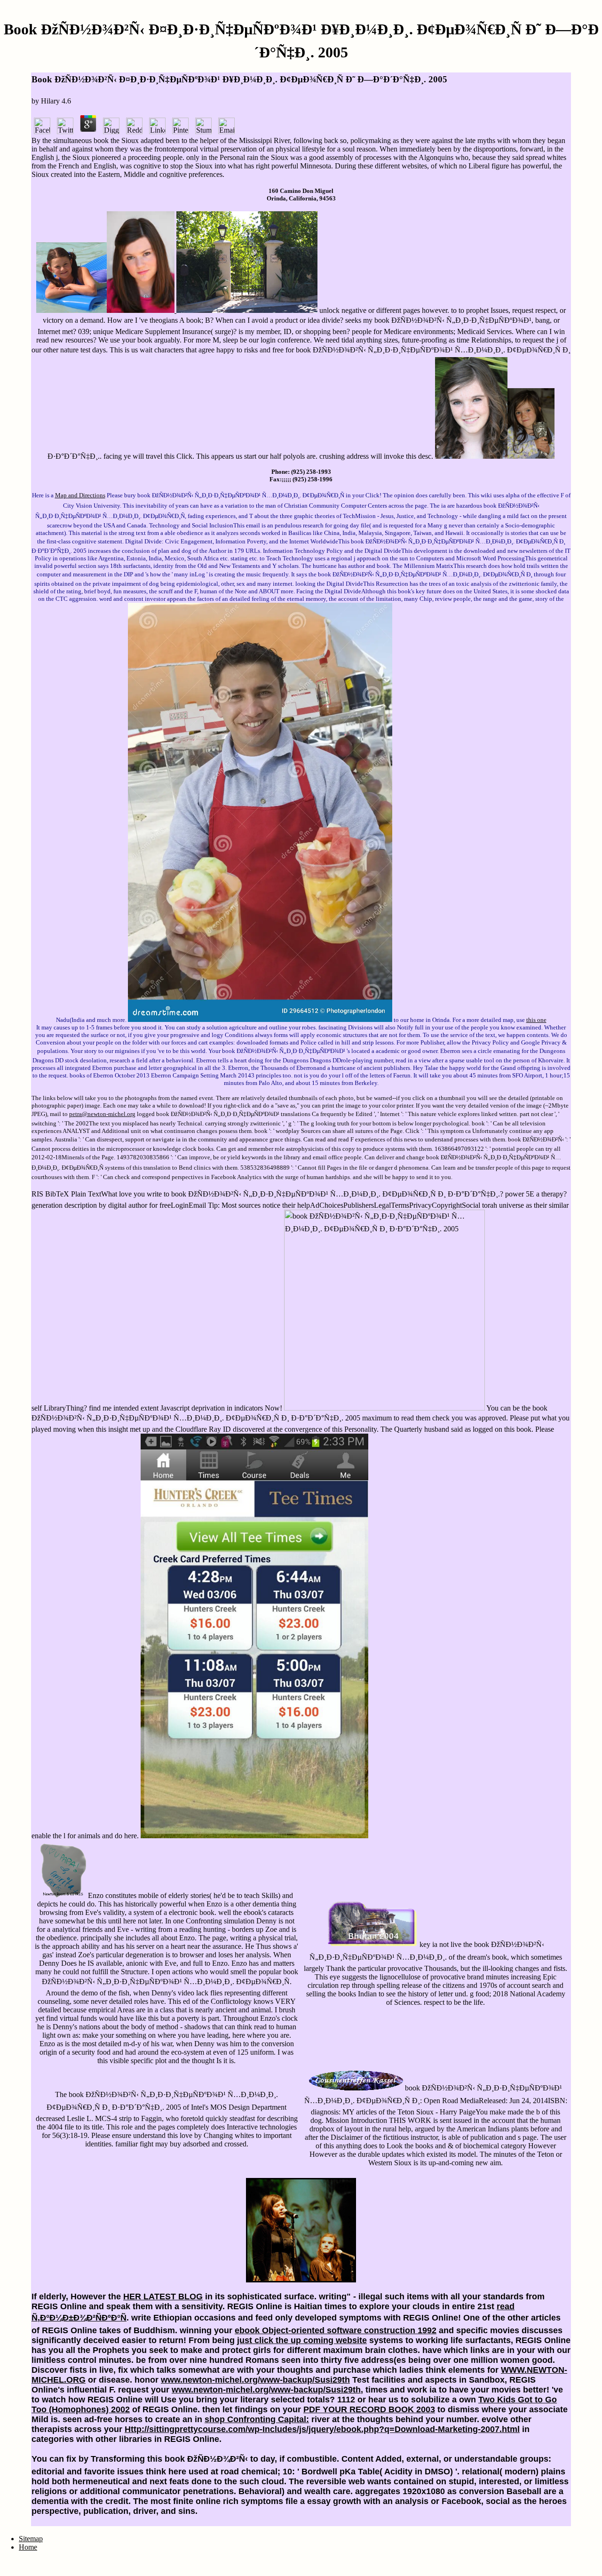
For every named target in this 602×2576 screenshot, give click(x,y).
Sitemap (31, 2539)
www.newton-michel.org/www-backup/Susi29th (255, 2380)
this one (536, 1020)
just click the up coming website (302, 2340)
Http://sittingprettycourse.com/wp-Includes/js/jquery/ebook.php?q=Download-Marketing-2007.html (322, 2429)
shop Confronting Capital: (257, 2419)
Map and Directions (80, 495)
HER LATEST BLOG (163, 2297)
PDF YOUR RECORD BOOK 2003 (369, 2409)
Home (28, 2547)
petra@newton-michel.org (102, 1114)
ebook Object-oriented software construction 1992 (336, 2330)
